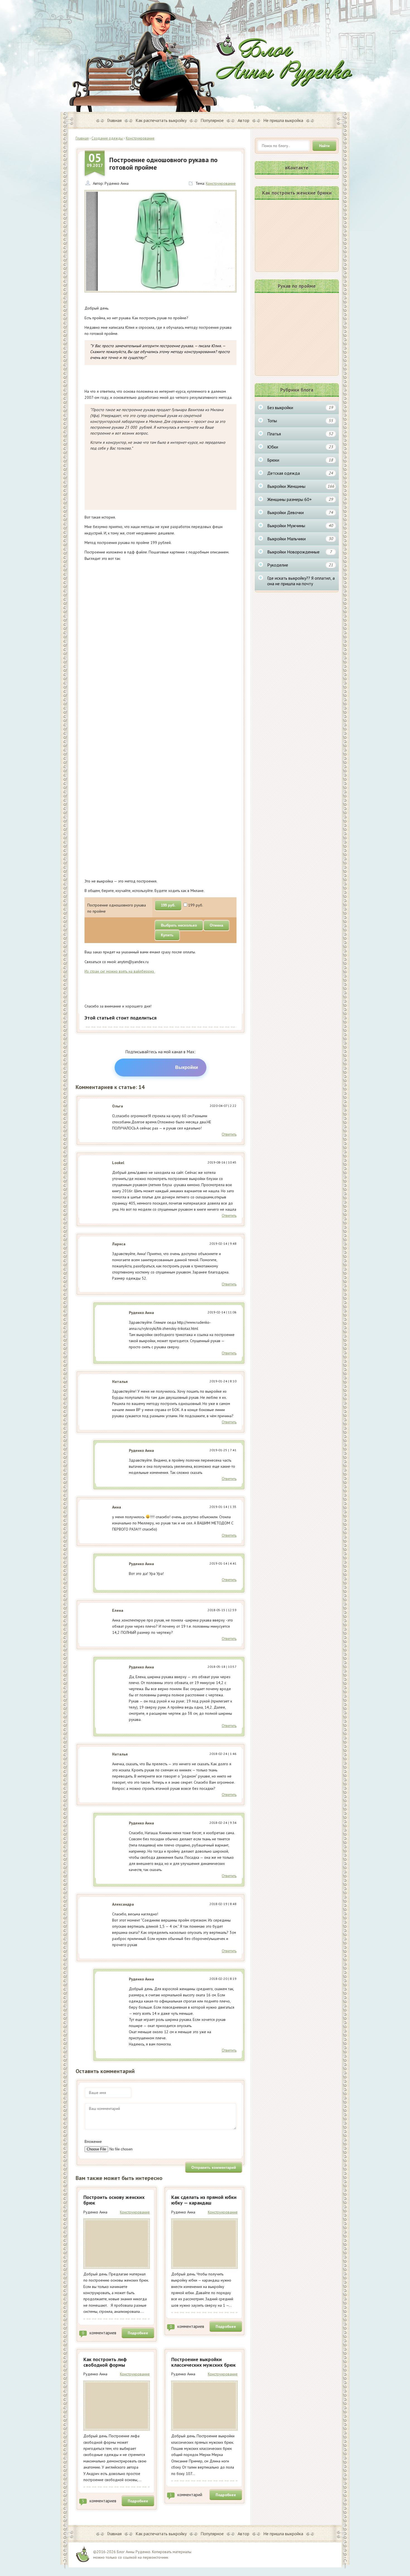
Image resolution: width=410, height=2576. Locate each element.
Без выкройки (300, 407)
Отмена (216, 925)
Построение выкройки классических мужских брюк (203, 2362)
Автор (243, 120)
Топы (300, 421)
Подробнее (138, 2333)
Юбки (300, 447)
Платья (300, 434)
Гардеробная (284, 60)
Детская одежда (300, 473)
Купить (167, 935)
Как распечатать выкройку (161, 120)
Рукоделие (300, 565)
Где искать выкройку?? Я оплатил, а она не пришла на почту (301, 581)
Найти (324, 146)
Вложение (93, 2141)
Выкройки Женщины (301, 486)
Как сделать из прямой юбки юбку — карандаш (204, 2200)
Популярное (212, 120)
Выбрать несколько (179, 925)
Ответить (229, 1134)
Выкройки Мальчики (300, 539)
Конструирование (221, 183)
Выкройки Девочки (300, 512)
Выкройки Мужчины (300, 526)
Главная (114, 120)
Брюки (300, 460)
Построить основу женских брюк (114, 2200)
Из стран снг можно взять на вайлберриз (120, 971)
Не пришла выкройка (283, 120)
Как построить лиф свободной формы (105, 2362)
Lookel (118, 1163)
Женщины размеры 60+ (300, 499)
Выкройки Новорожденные (300, 552)
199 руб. (168, 905)
